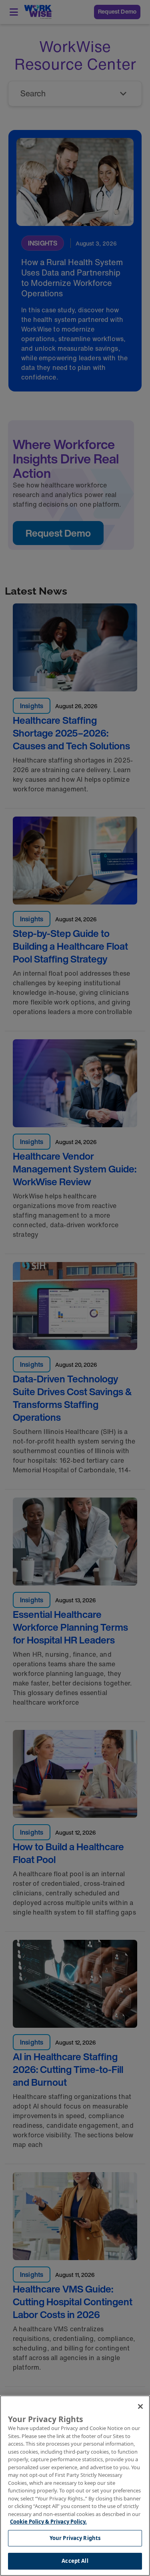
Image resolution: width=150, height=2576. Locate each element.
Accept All (75, 2561)
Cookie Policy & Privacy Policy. (48, 2522)
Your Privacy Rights (75, 2538)
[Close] (140, 2406)
